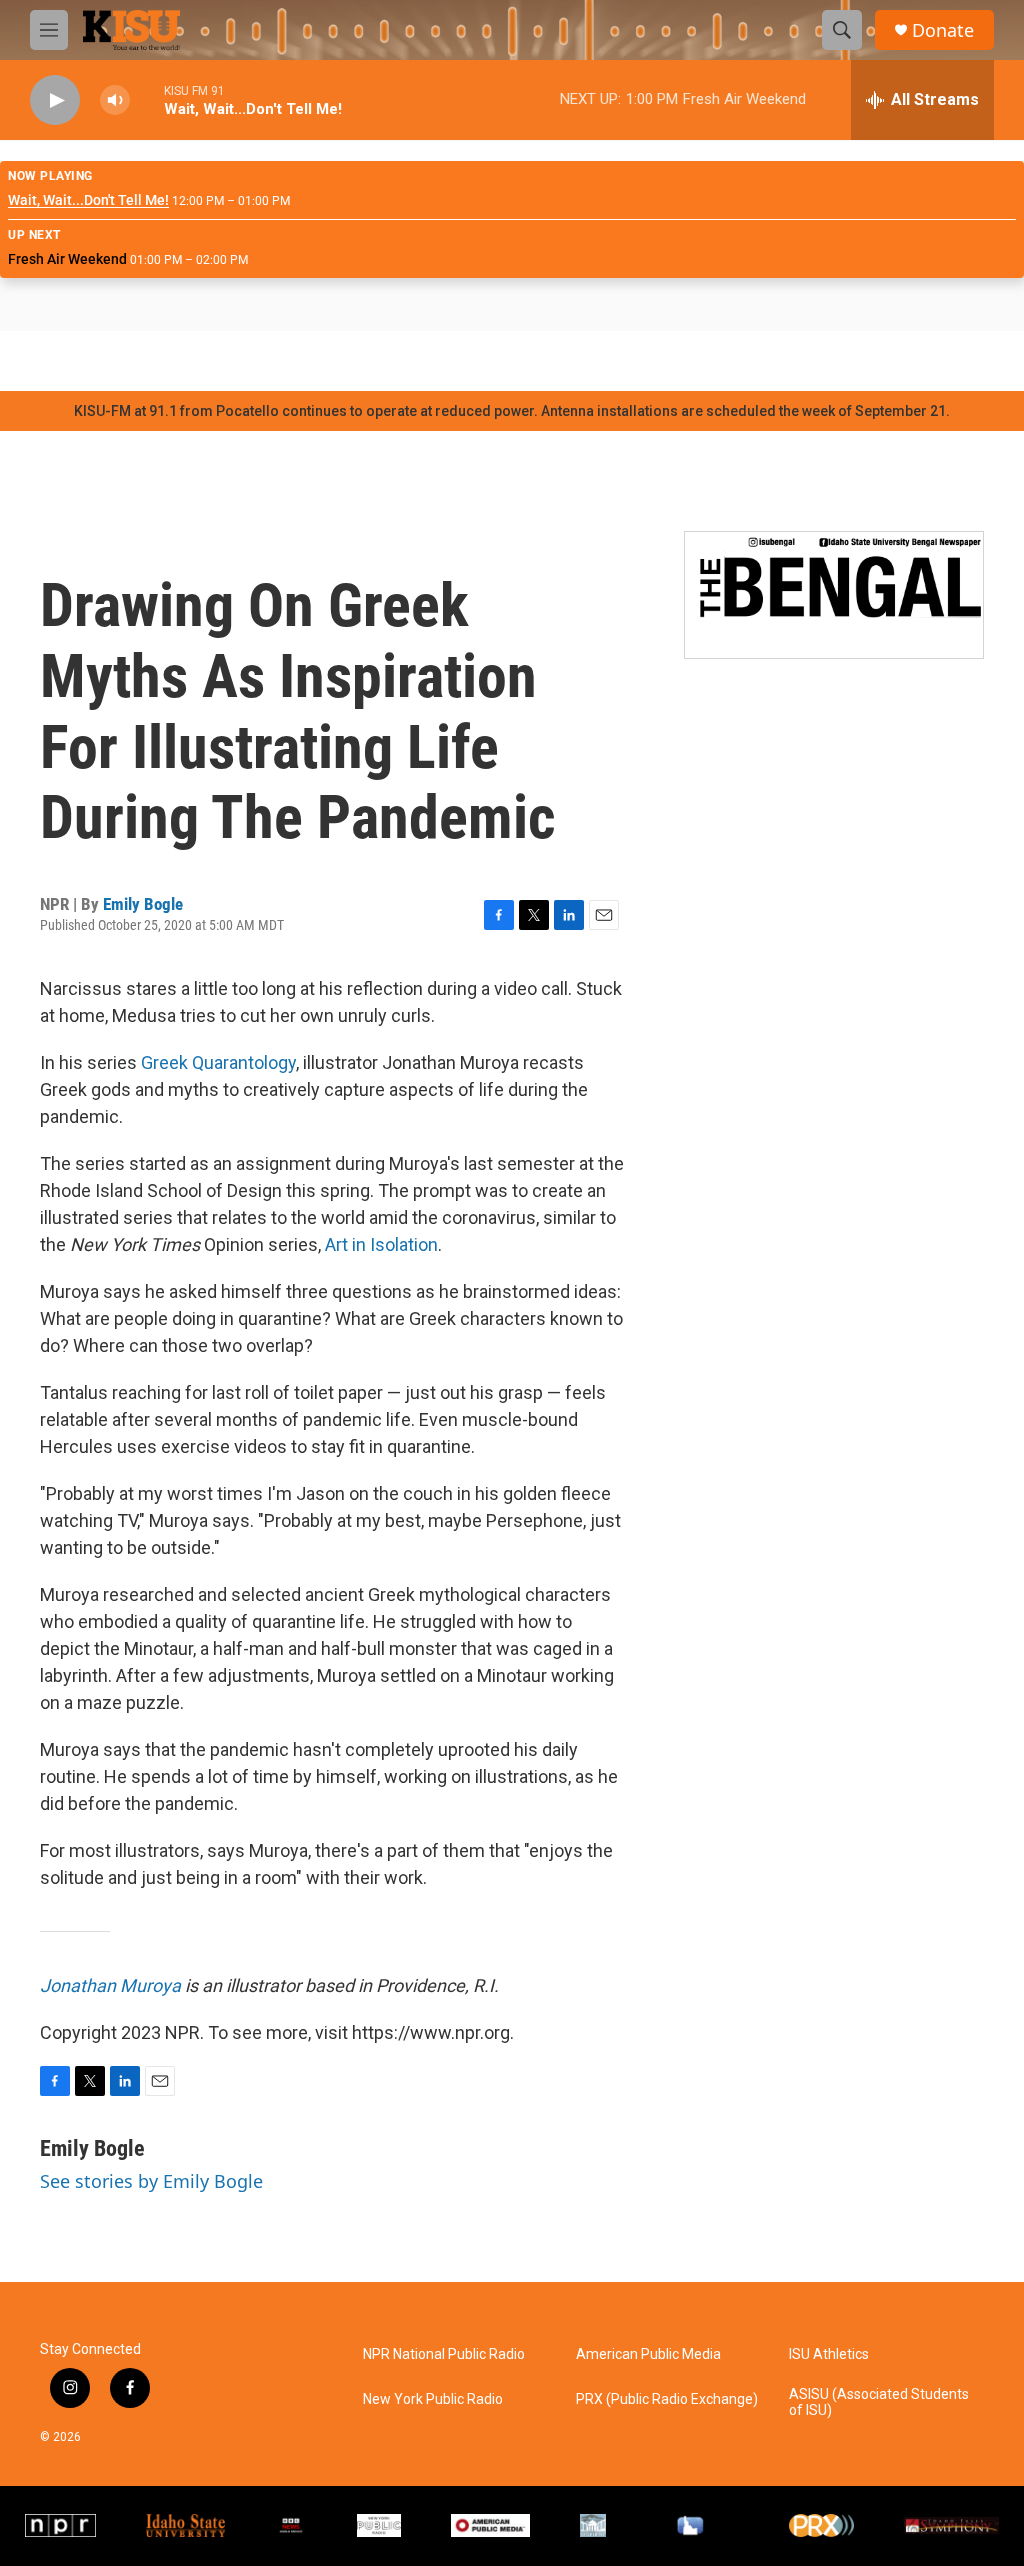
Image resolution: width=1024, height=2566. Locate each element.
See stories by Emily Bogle (151, 2181)
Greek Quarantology (218, 1062)
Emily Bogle (143, 904)
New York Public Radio (433, 2399)
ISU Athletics (829, 2354)
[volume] (115, 100)
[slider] (147, 99)
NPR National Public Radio (444, 2354)
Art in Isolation (381, 1244)
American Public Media (648, 2354)
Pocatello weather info (320, 361)
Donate (943, 30)
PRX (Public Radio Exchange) (667, 2399)
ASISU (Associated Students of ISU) (879, 2402)
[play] (55, 100)
